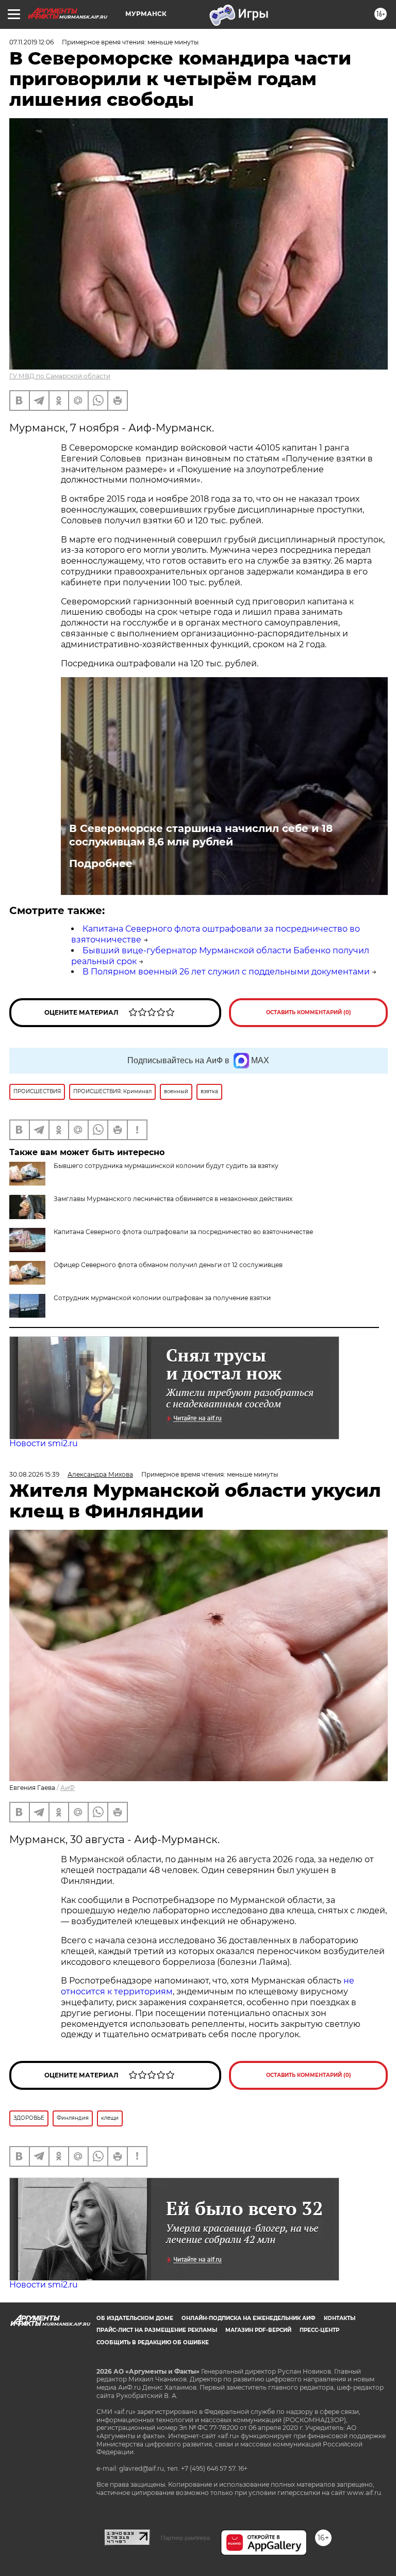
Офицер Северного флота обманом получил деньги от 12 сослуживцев (168, 1265)
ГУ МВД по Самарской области (60, 376)
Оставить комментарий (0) (309, 1012)
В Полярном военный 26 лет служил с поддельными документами (226, 972)
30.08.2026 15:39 (34, 1474)
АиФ (68, 1788)
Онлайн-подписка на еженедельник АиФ (249, 2318)
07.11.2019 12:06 (31, 42)
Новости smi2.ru (44, 1443)
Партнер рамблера (185, 2538)
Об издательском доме (135, 2318)
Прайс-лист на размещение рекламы (157, 2330)
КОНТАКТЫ (340, 2318)
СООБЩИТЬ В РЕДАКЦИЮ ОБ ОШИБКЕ (153, 2342)
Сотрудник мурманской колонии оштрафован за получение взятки (162, 1298)
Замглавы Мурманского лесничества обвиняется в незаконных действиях (173, 1199)
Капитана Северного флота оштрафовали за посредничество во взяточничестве (183, 1232)
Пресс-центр (319, 2330)
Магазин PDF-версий (258, 2330)
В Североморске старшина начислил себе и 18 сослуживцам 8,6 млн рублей (201, 835)
